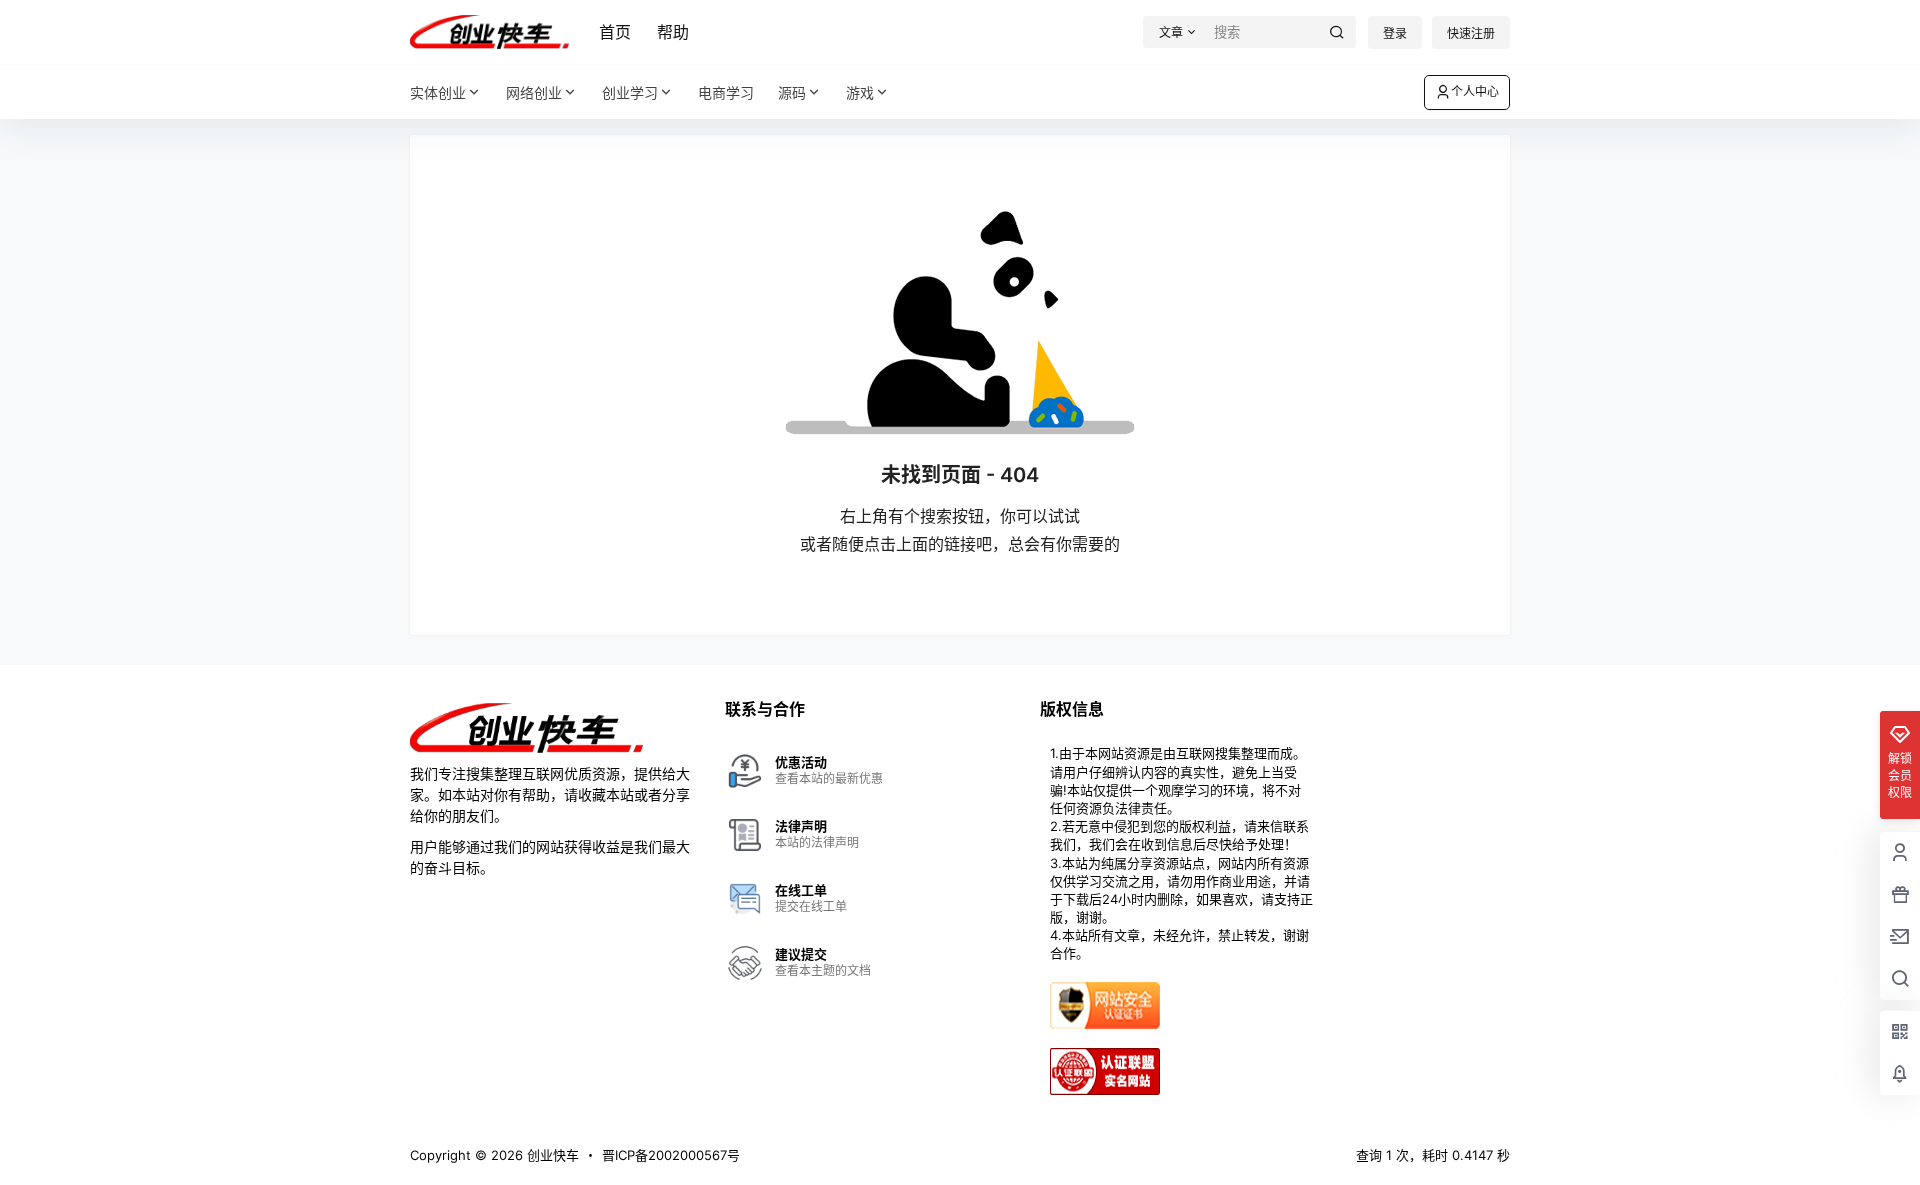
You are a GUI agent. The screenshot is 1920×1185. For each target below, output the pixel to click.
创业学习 (630, 92)
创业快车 (551, 1155)
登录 (1395, 33)
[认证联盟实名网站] (1105, 1056)
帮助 (673, 32)
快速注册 (1471, 33)
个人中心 (1475, 91)
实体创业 (438, 92)
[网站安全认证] (1105, 990)
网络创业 (534, 92)
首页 (615, 32)
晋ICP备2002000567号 (671, 1155)
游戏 (860, 92)
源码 (792, 92)
